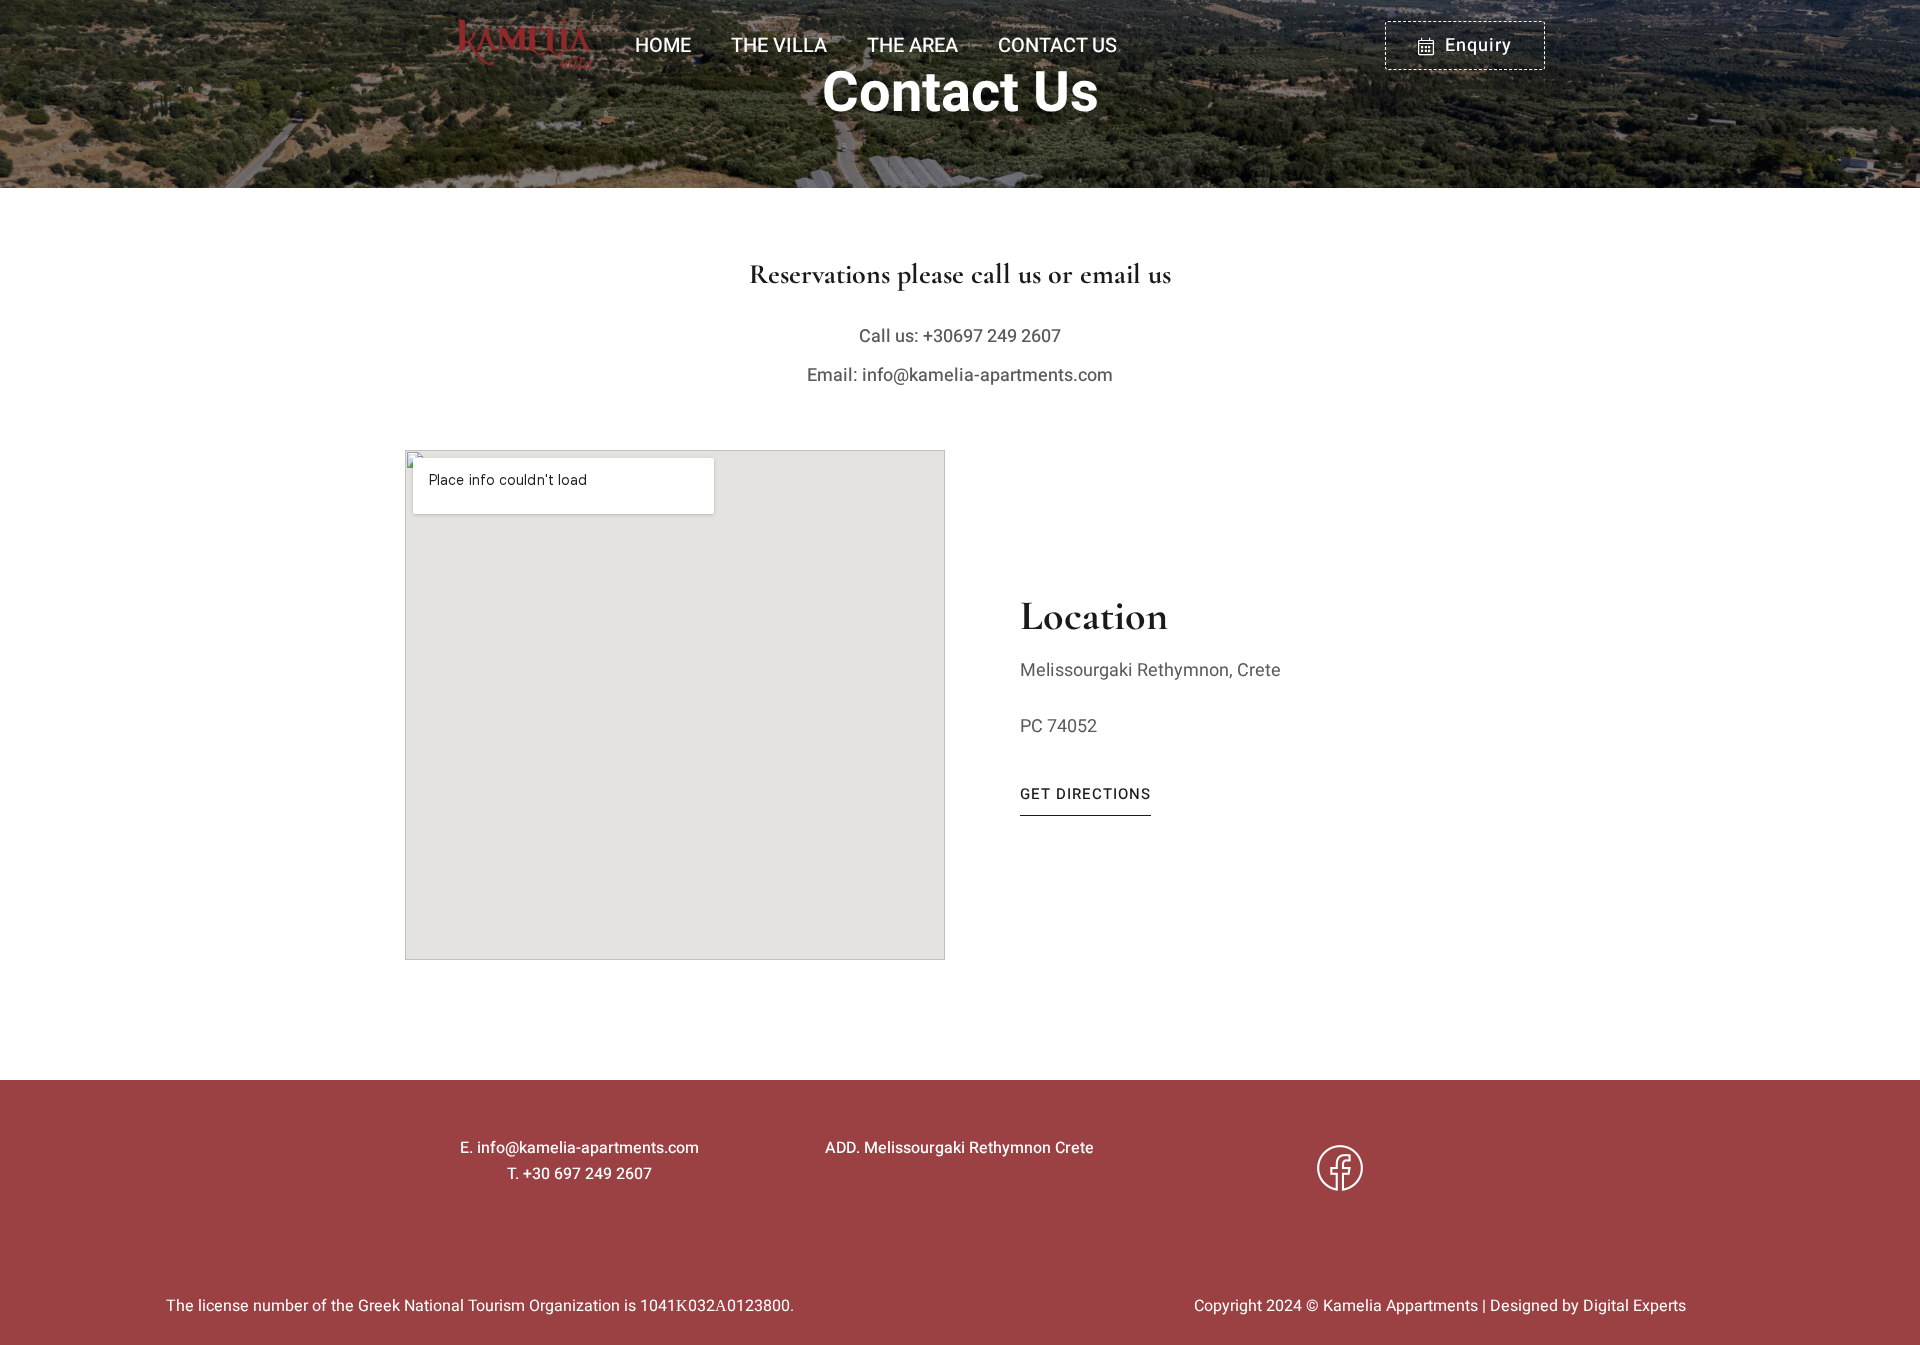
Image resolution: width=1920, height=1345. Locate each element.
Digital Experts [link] (1634, 1306)
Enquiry (1478, 45)
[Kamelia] (525, 45)
